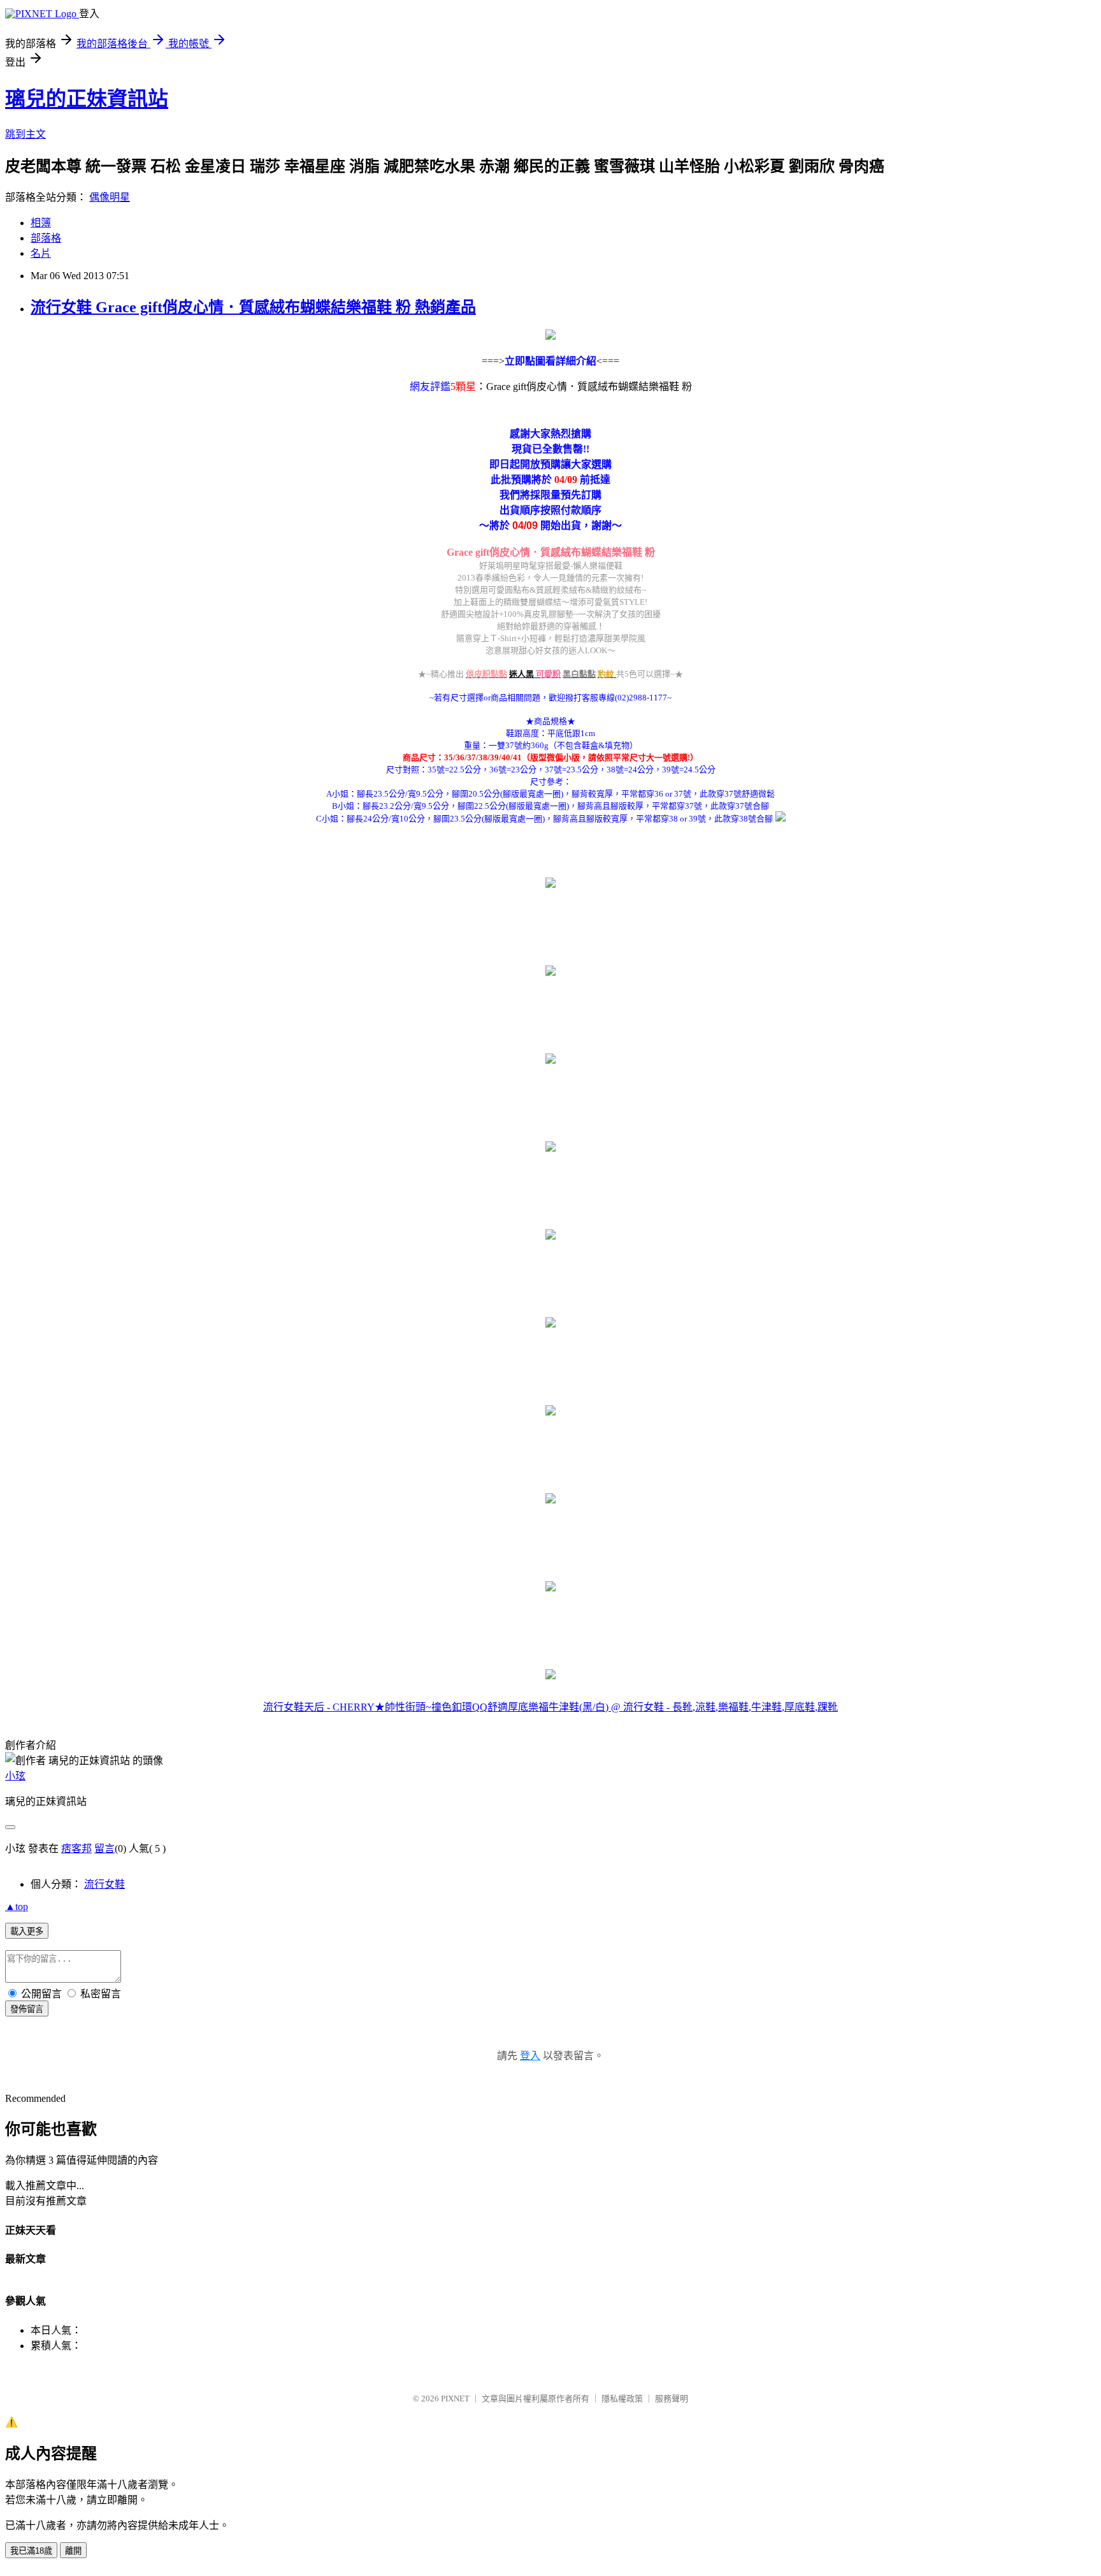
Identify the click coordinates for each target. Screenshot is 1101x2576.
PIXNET (455, 2399)
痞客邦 (76, 1849)
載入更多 (27, 1931)
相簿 (41, 223)
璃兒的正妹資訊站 (87, 99)
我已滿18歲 (31, 2551)
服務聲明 (672, 2399)
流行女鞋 (104, 1884)
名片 (41, 253)
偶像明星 (110, 197)
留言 (104, 1849)
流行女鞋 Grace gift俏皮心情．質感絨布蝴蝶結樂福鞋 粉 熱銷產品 (253, 307)
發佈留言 (27, 2009)
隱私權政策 (622, 2399)
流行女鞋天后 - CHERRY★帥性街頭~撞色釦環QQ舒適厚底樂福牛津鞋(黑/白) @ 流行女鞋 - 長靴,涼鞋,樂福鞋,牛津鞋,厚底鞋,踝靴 (550, 1707)
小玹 (15, 1776)
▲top (17, 1907)
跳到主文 (25, 134)
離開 (73, 2551)
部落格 (46, 238)
